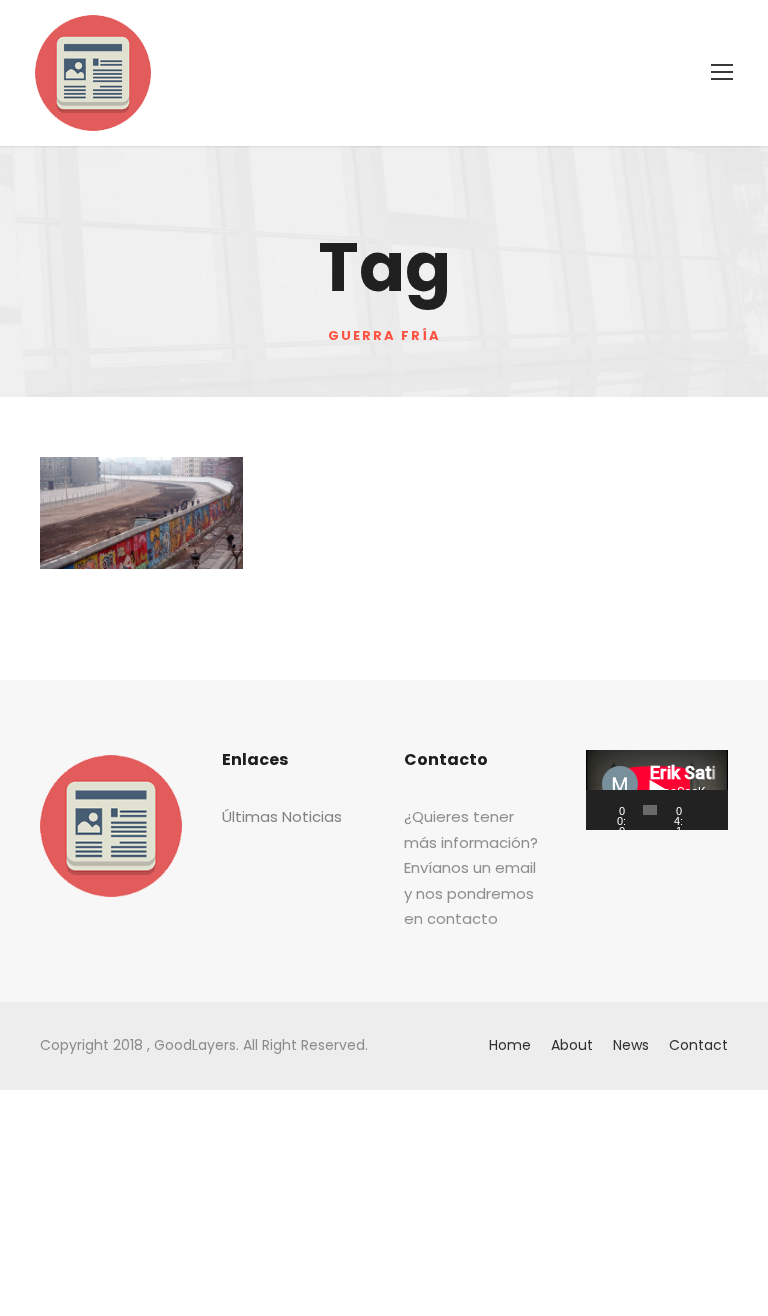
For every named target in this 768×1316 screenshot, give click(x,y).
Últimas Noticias (282, 816)
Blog (161, 507)
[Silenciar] (707, 810)
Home (510, 1045)
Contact (698, 1045)
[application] (657, 790)
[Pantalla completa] (720, 810)
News (631, 1045)
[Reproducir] (612, 810)
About (572, 1045)
